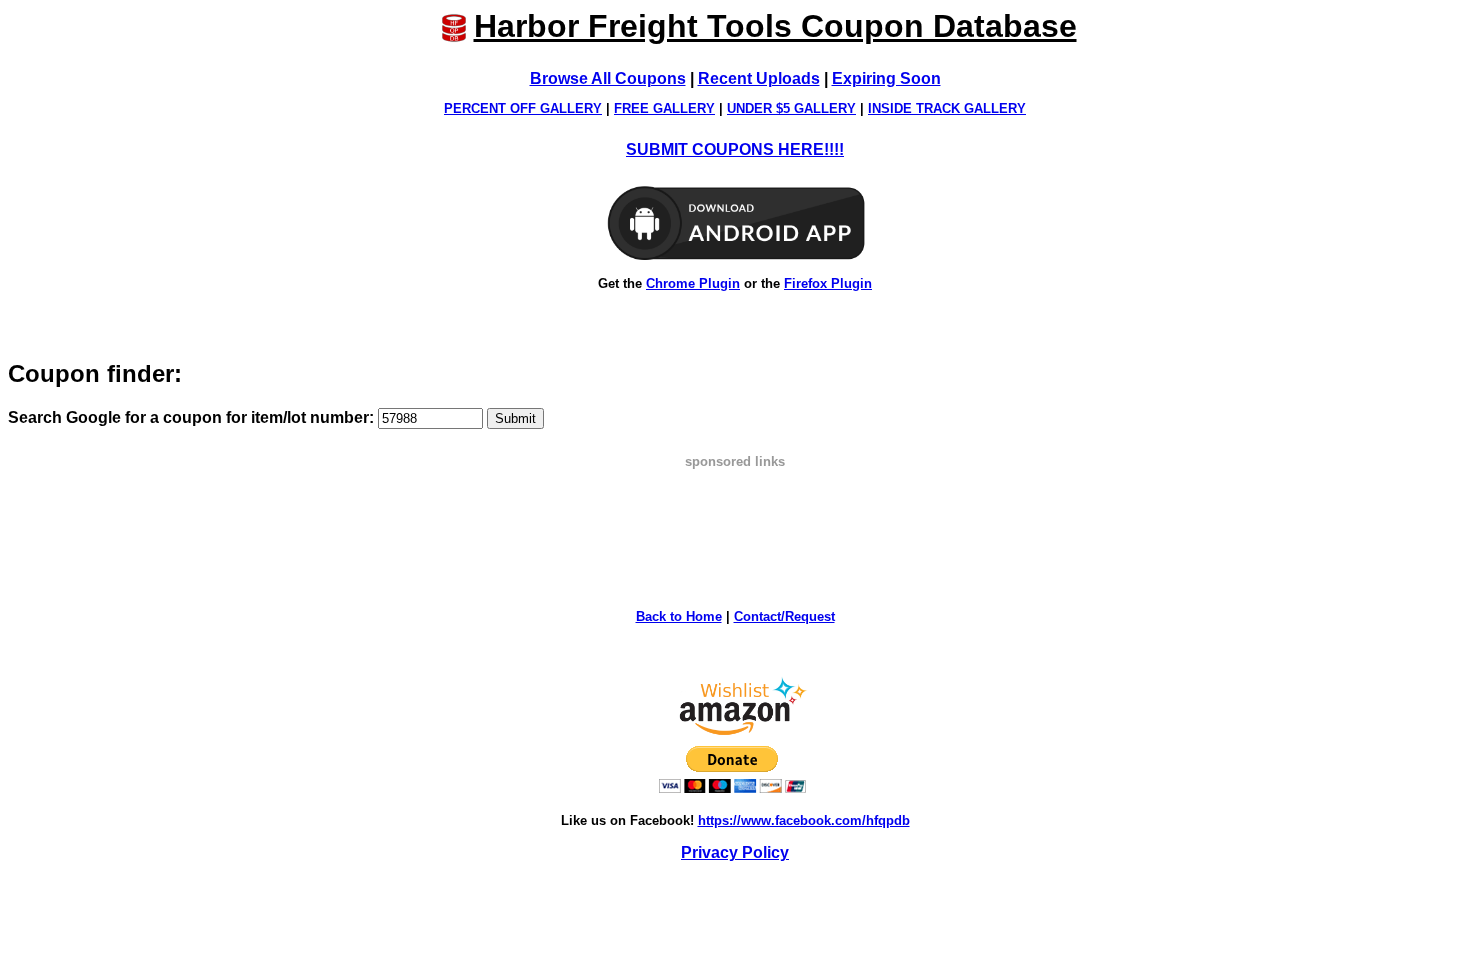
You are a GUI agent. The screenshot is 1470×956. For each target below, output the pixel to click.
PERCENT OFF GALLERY (523, 108)
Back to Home (679, 616)
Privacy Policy (735, 852)
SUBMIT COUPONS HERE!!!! (735, 149)
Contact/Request (784, 616)
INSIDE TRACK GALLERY (947, 108)
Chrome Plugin (693, 283)
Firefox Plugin (828, 283)
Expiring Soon (886, 78)
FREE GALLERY (664, 108)
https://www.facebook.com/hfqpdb (804, 820)
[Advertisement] (735, 514)
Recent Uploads (759, 78)
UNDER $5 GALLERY (791, 108)
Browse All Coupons (608, 78)
